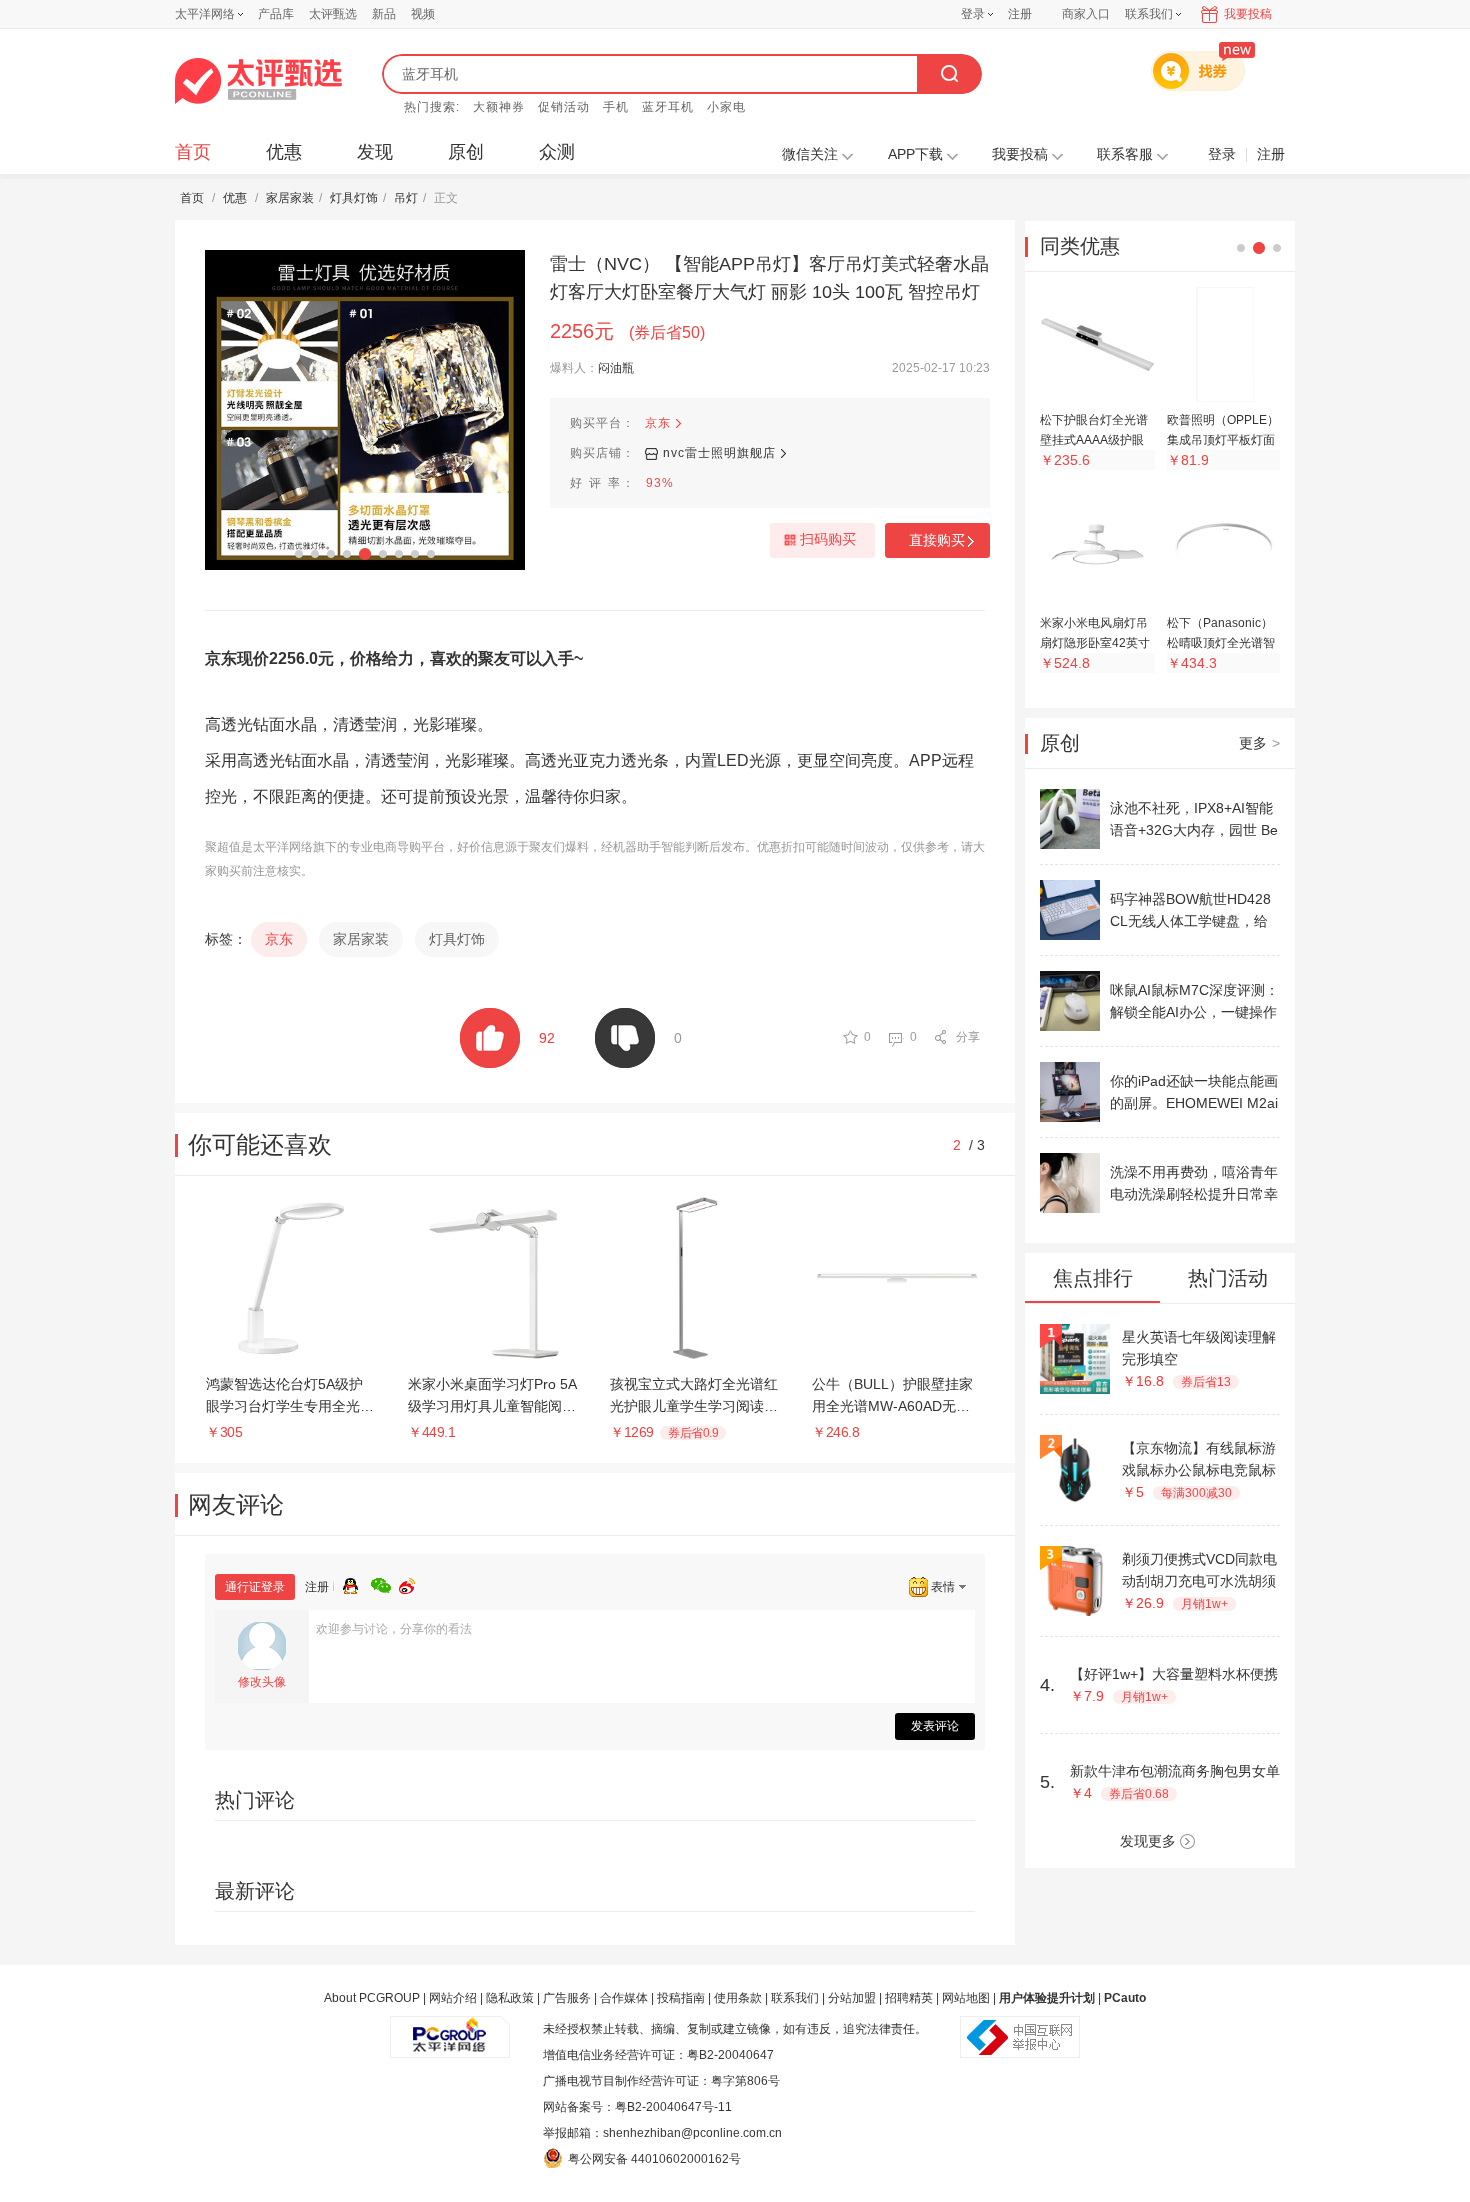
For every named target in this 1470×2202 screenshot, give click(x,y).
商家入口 (1086, 14)
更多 (1259, 743)
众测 (557, 152)
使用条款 (738, 1998)
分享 (968, 1037)
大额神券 (499, 107)
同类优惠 (1080, 246)
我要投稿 (1248, 14)
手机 (616, 107)
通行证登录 (255, 1587)
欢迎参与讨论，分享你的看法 (394, 1629)
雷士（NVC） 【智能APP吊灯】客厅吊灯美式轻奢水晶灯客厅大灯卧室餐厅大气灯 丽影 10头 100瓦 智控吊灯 (769, 278)
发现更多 (1148, 1841)
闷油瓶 (616, 368)
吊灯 (406, 198)
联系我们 (795, 1998)
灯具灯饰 (354, 198)
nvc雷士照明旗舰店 (719, 453)
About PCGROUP (372, 1998)
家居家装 (290, 198)
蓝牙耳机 (668, 107)
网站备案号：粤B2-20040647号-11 (637, 2107)
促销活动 (564, 107)
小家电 (726, 107)
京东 (658, 423)
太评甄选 (333, 14)
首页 (193, 152)
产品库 (276, 14)
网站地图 (966, 1998)
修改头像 (262, 1682)
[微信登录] (385, 1583)
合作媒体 (624, 1998)
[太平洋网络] (450, 2029)
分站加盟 (852, 1998)
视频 (423, 14)
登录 (973, 14)
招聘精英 (909, 1998)
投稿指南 (681, 1998)
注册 (1020, 14)
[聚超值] (258, 81)
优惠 (284, 152)
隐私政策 (510, 1998)
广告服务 (567, 1998)
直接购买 (937, 540)
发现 (375, 152)
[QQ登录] (357, 1583)
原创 (466, 152)
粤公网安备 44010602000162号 (654, 2159)
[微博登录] (413, 1583)
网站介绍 (453, 1998)
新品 (384, 14)
